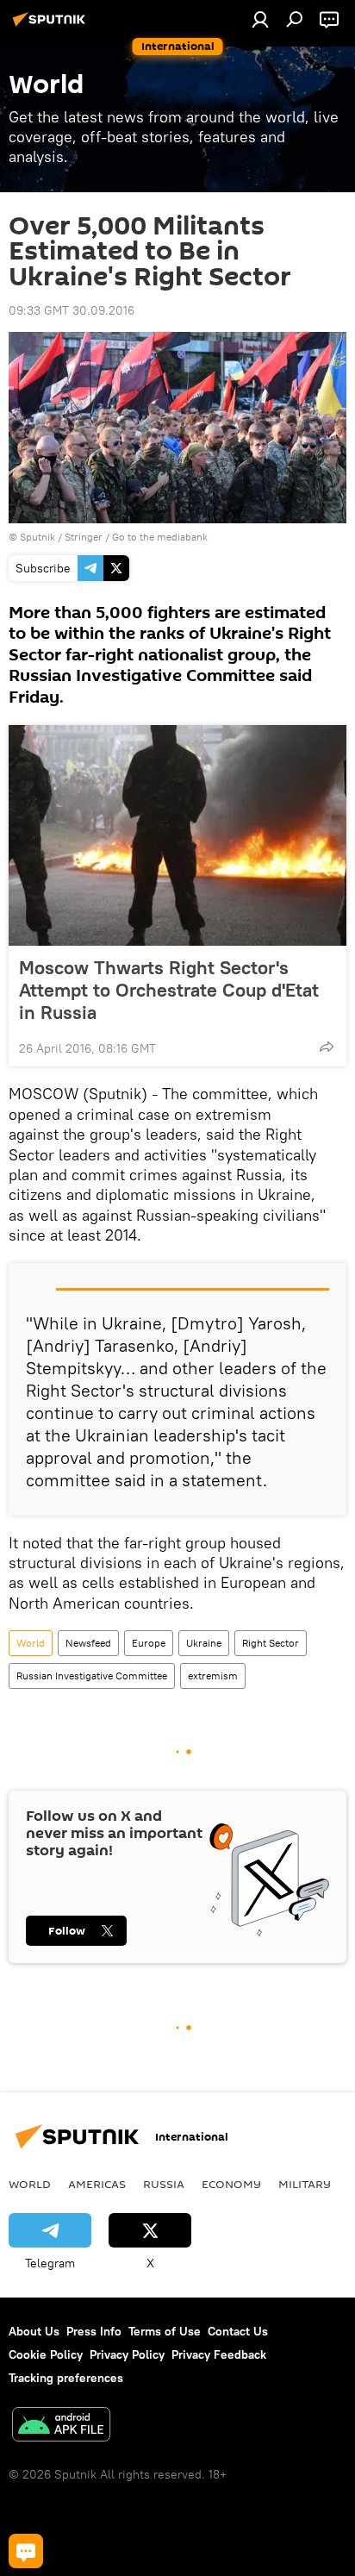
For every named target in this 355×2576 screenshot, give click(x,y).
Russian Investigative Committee (92, 1676)
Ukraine (204, 1643)
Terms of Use (165, 2331)
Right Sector (271, 1643)
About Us (34, 2331)
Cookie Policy (46, 2354)
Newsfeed (88, 1643)
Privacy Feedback (219, 2354)
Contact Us (238, 2331)
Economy (231, 2184)
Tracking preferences (66, 2378)
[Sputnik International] (52, 26)
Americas (97, 2184)
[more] (327, 1047)
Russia (164, 2184)
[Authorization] (260, 19)
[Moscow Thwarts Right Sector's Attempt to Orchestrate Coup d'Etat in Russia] (177, 835)
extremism (213, 1676)
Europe (149, 1643)
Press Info (94, 2331)
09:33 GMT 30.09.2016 (72, 310)
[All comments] (26, 2551)
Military (305, 2184)
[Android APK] (61, 2426)
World (31, 1643)
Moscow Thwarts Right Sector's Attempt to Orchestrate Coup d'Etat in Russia (169, 990)
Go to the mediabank (160, 537)
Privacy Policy (127, 2354)
